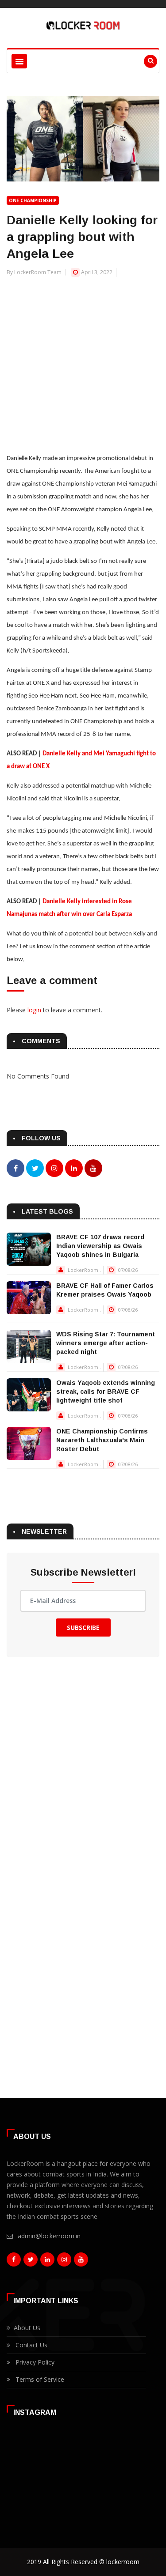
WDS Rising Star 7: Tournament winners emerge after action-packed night (106, 1343)
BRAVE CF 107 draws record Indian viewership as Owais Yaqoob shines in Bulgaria (100, 1246)
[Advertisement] (83, 360)
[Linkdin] (47, 2262)
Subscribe (83, 1627)
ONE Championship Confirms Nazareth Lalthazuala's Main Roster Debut (102, 1440)
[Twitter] (31, 2262)
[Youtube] (81, 2262)
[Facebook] (14, 2262)
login (34, 1010)
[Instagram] (64, 2262)
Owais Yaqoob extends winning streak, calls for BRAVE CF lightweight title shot (106, 1392)
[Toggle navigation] (19, 61)
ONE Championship (33, 200)
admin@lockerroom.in (49, 2236)
